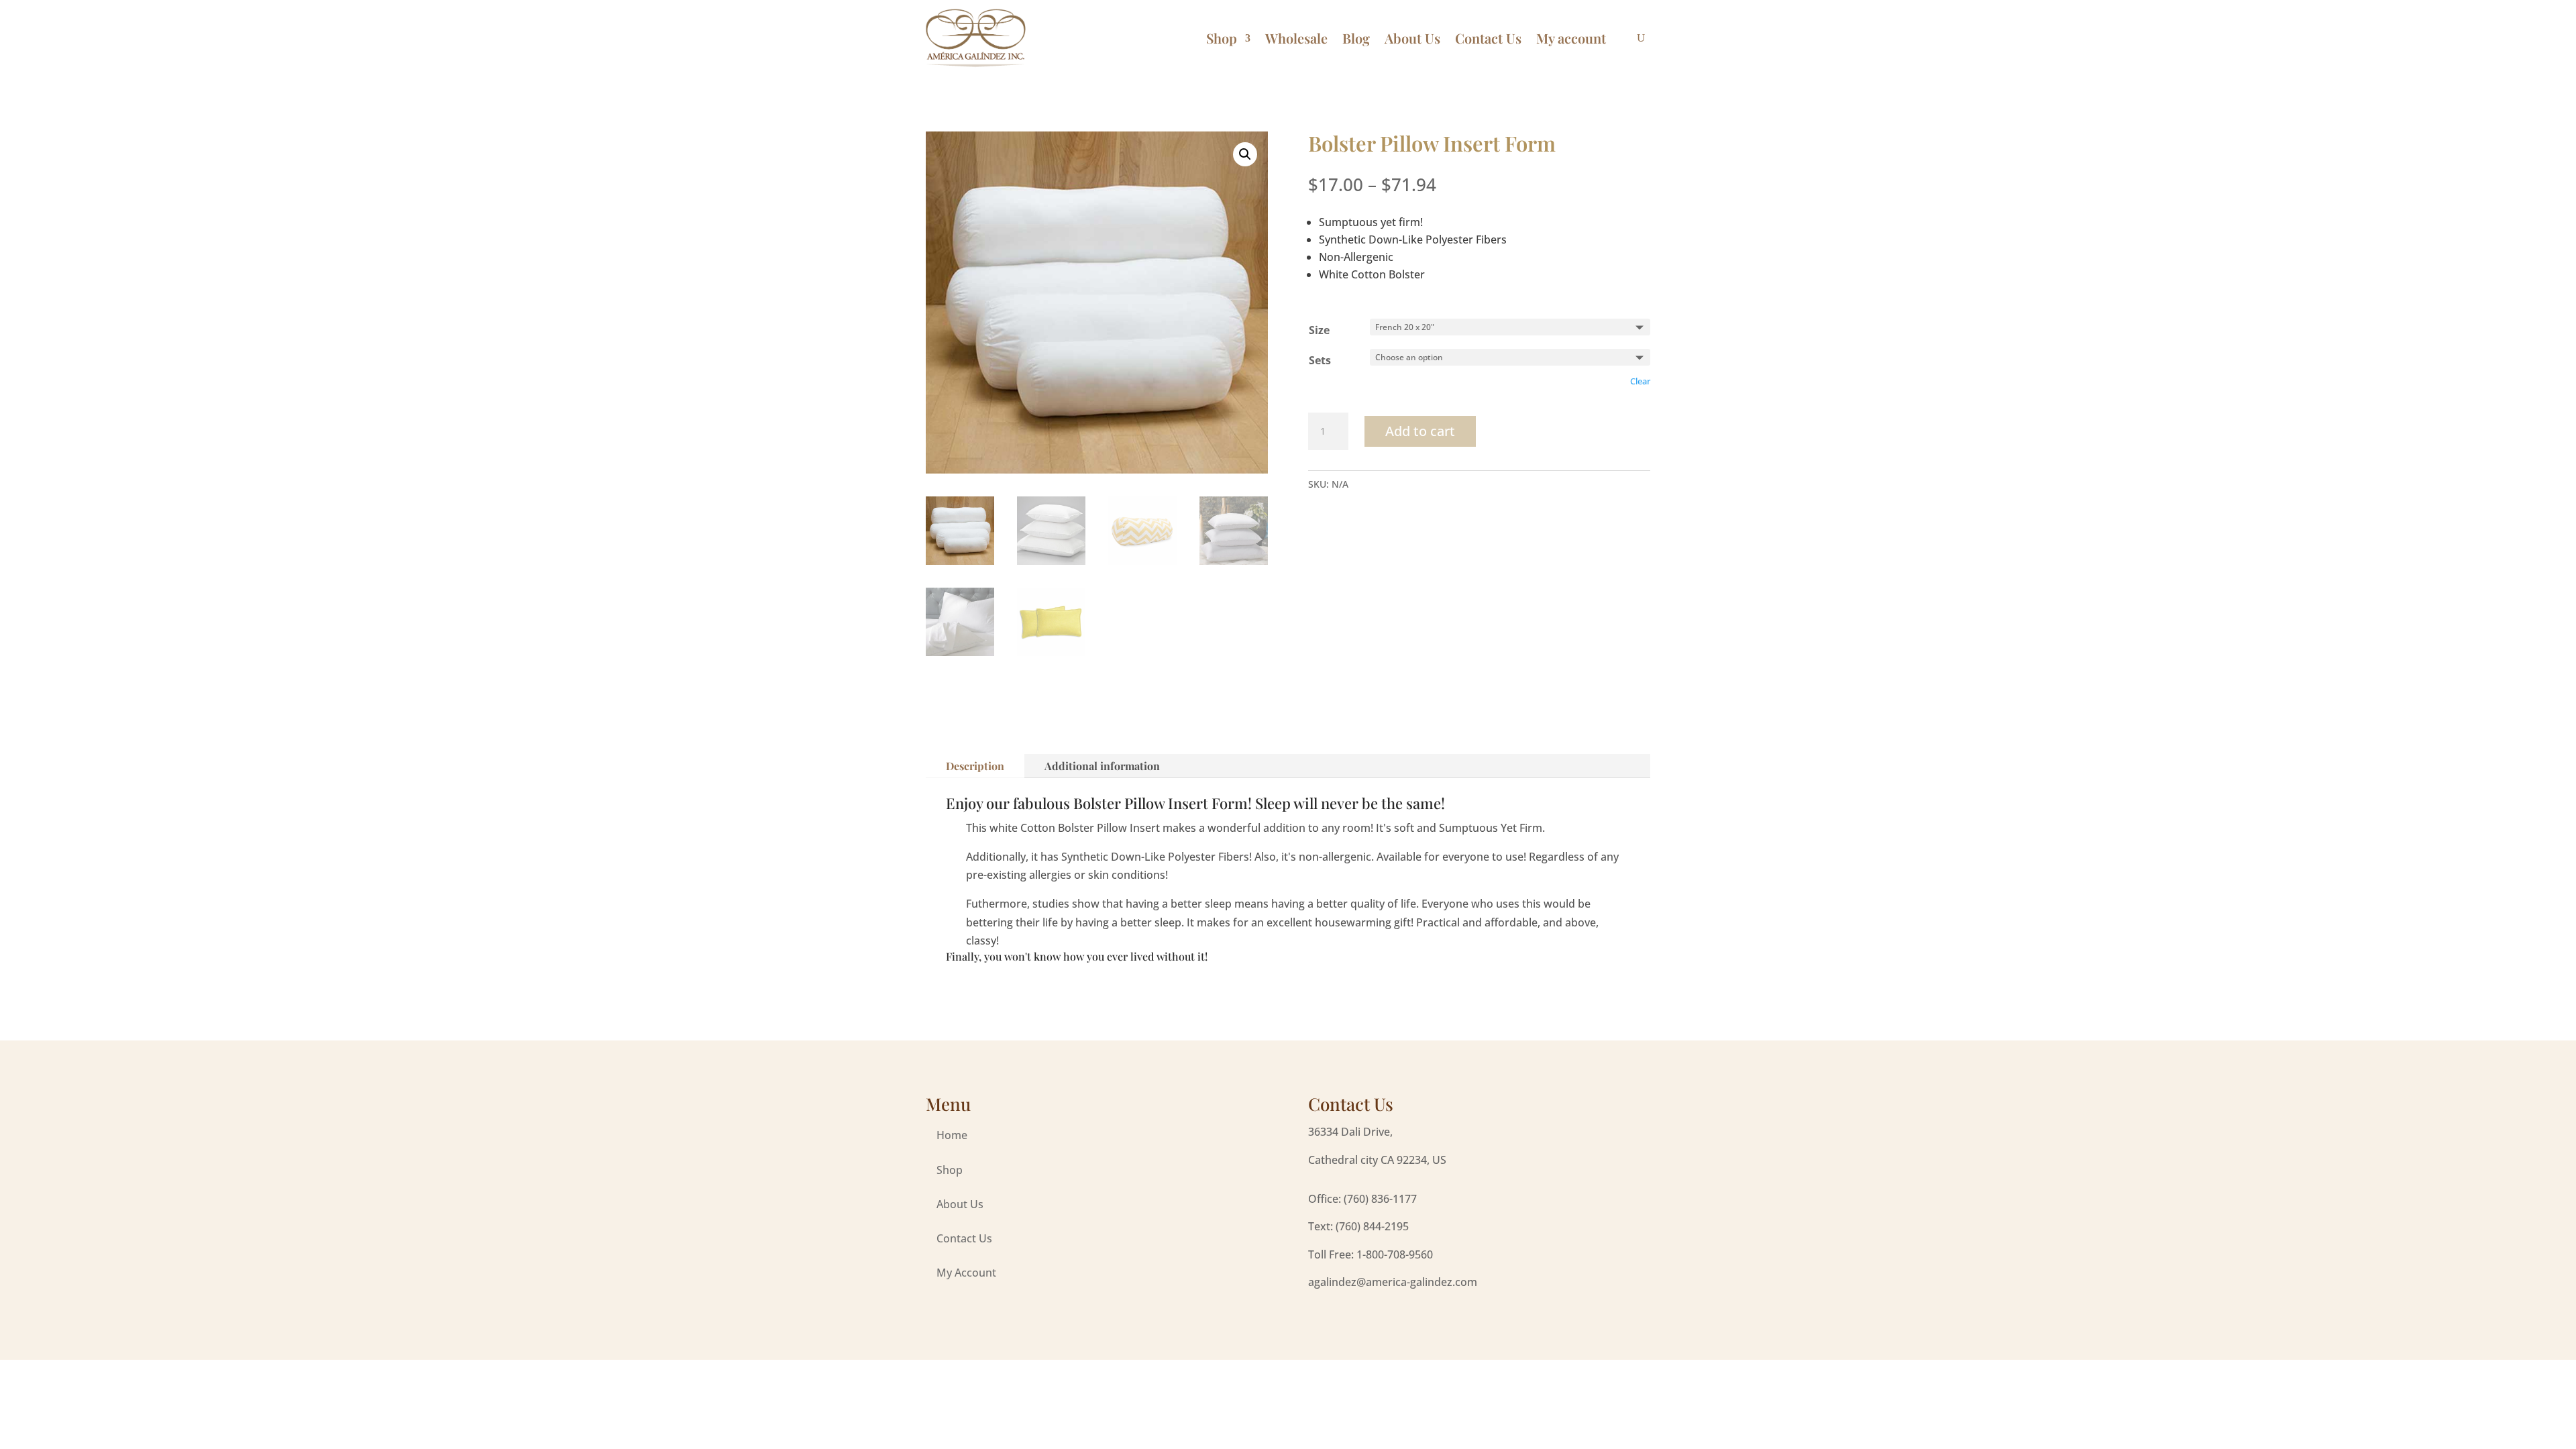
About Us (1412, 38)
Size (1319, 330)
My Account (966, 1273)
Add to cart (1420, 431)
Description (975, 766)
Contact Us (1488, 38)
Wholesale (1296, 38)
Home (952, 1135)
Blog (1356, 38)
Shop (1222, 38)
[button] (1245, 154)
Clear (1640, 381)
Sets (1320, 360)
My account (1571, 38)
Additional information (1102, 766)
